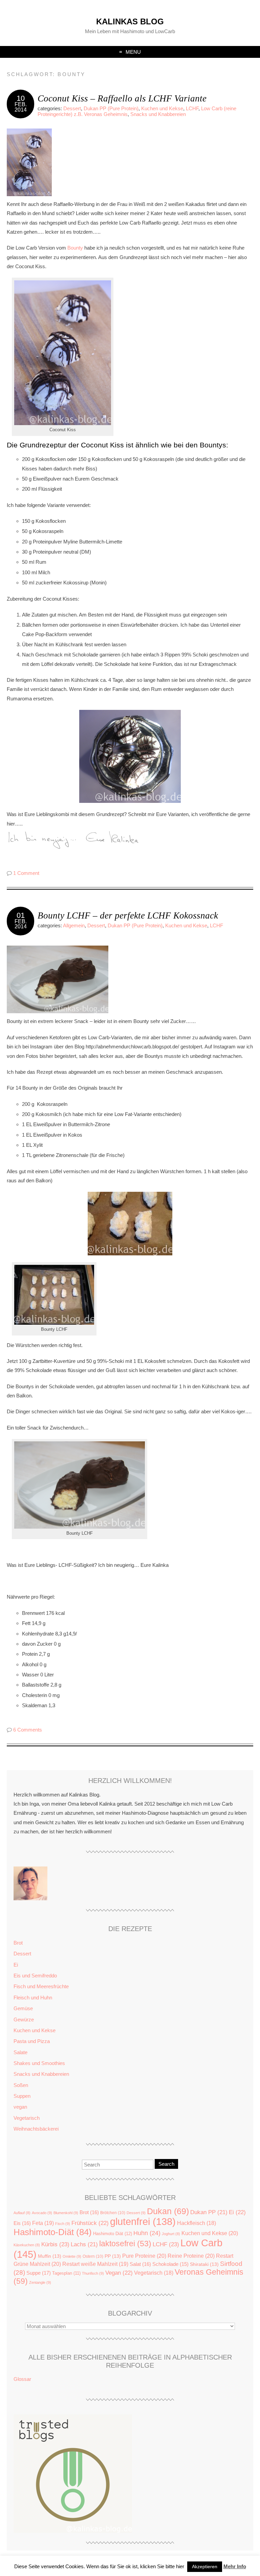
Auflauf (22, 2213)
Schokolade (170, 2264)
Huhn (147, 2233)
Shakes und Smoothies (39, 2063)
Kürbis (55, 2244)
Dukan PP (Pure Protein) (111, 108)
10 (21, 98)
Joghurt (171, 2234)
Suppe (39, 2273)
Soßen (21, 2085)
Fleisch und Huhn (33, 1998)
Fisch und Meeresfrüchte (41, 1986)
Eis (22, 2223)
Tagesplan (66, 2273)
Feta (43, 2223)
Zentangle (40, 2282)
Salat (140, 2264)
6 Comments (28, 1730)
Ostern (93, 2256)
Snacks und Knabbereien (158, 114)
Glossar (22, 2379)
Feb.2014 (21, 107)
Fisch (63, 2224)
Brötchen (113, 2213)
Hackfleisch (197, 2223)
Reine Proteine (191, 2256)
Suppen (22, 2096)
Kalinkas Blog (130, 21)
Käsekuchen (27, 2245)
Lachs (84, 2244)
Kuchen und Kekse (162, 108)
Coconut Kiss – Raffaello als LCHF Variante (122, 98)
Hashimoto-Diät (53, 2232)
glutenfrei (143, 2222)
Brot (18, 1943)
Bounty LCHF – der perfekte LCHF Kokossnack (128, 915)
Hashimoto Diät (113, 2234)
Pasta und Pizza (32, 2041)
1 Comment (26, 873)
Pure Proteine (144, 2256)
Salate (20, 2052)
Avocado (42, 2213)
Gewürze (24, 2020)
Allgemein (74, 925)
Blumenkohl (66, 2213)
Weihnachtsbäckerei (36, 2129)
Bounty (76, 248)
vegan (20, 2107)
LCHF (192, 108)
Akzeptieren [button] (205, 2567)
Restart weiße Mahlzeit (95, 2264)
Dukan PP (209, 2212)
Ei (16, 1965)
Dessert (72, 108)
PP (113, 2256)
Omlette (72, 2256)
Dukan (168, 2211)
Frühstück (90, 2223)
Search (166, 2164)
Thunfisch (93, 2273)
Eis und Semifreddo (35, 1976)
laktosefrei (125, 2244)
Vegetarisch (27, 2118)
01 (21, 915)
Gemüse (23, 2008)
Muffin (50, 2256)
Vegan (119, 2273)
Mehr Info (235, 2566)
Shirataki (204, 2264)
